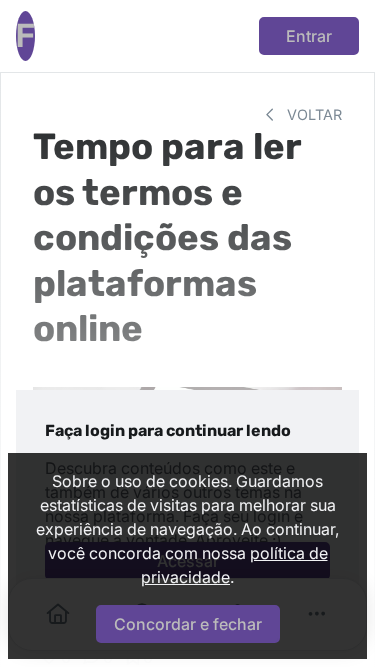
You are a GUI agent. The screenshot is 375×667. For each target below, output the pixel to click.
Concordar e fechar (188, 624)
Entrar (309, 36)
